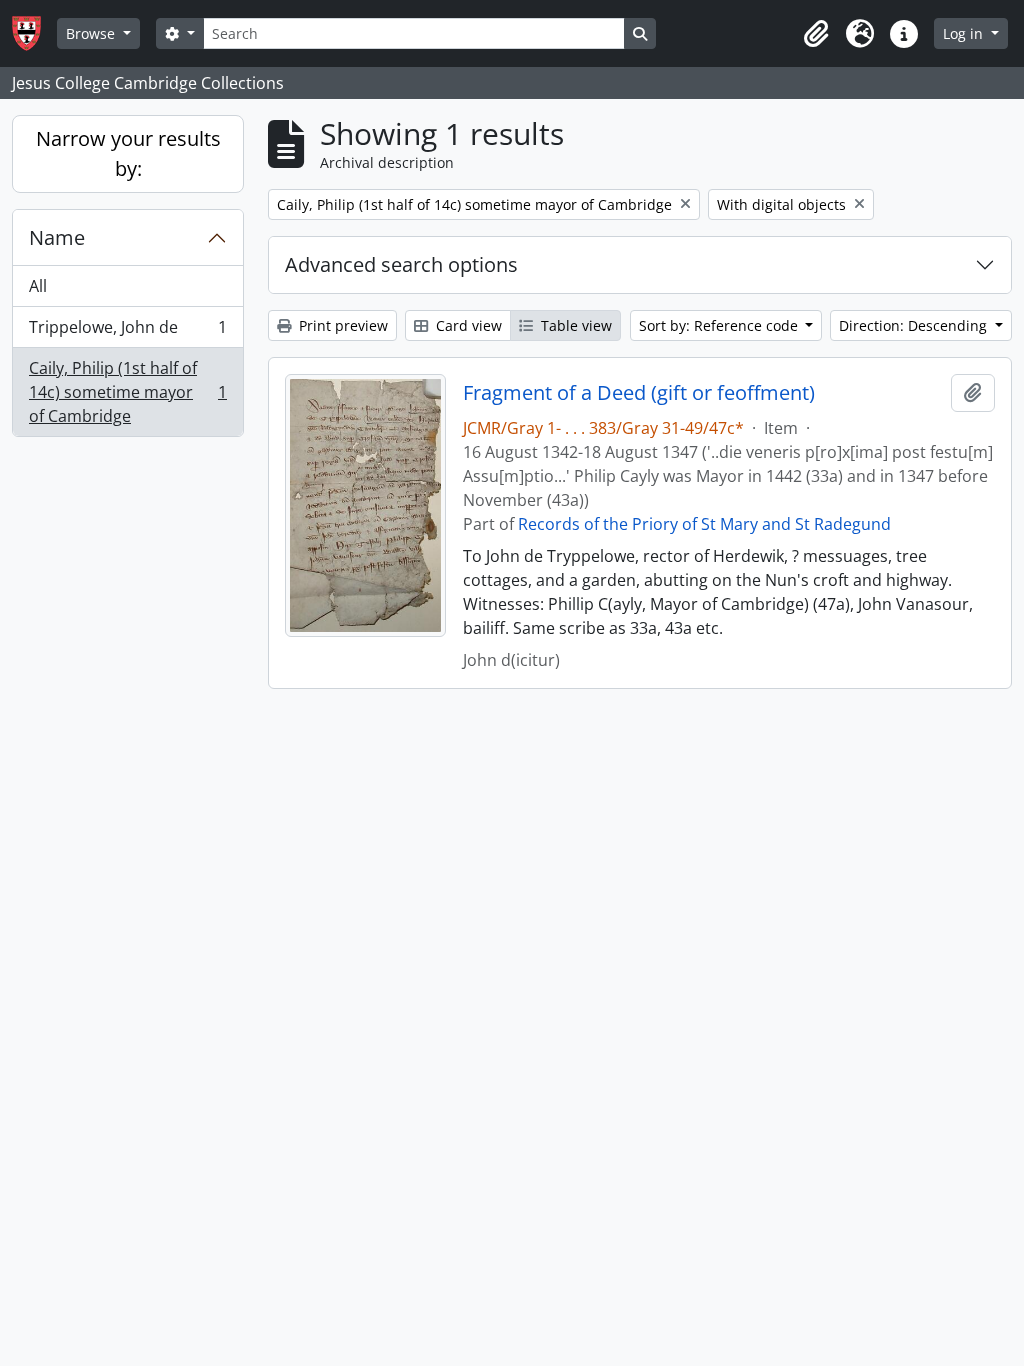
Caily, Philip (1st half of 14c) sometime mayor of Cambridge (127, 392)
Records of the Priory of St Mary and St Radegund (704, 524)
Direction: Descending (915, 325)
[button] (816, 34)
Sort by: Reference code (720, 325)
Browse (92, 33)
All (38, 286)
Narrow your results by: (128, 153)
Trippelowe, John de (127, 332)
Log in (965, 33)
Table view (574, 325)
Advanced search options (401, 264)
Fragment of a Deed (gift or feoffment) (639, 393)
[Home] (34, 33)
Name (57, 237)
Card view (467, 325)
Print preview (341, 325)
